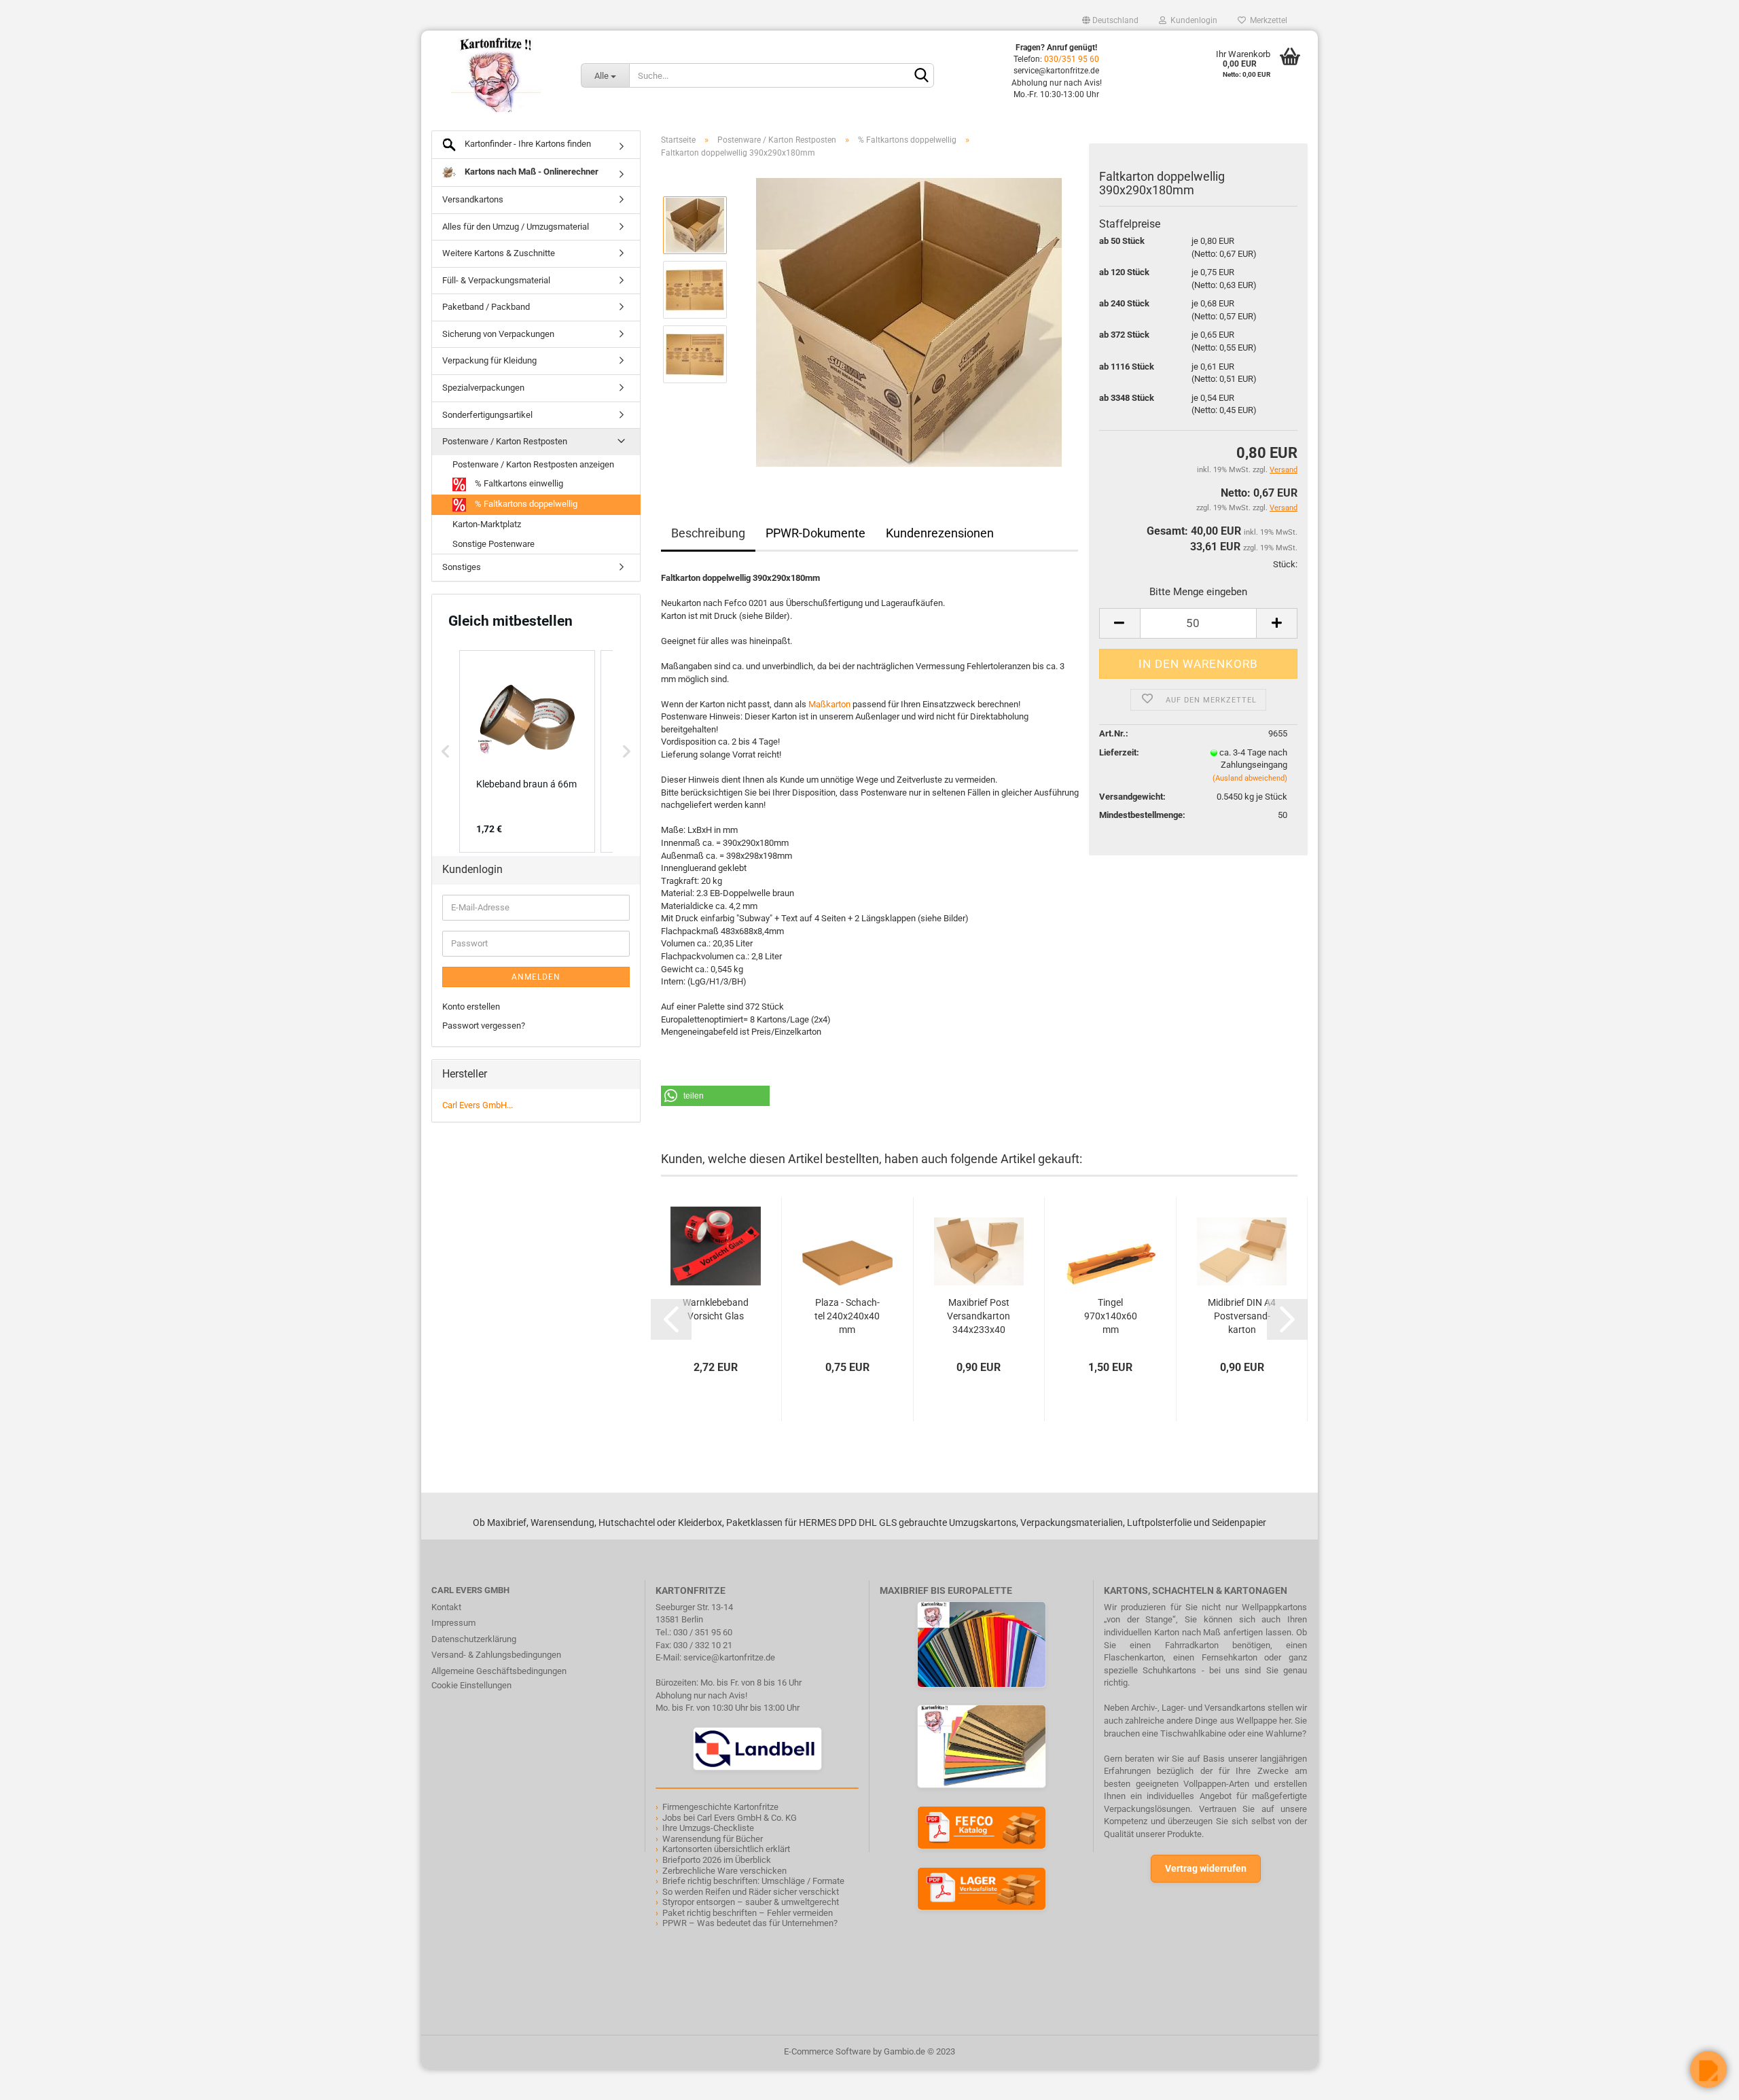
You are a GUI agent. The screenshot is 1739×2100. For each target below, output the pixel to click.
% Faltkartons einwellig (518, 484)
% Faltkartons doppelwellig (525, 504)
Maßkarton (829, 704)
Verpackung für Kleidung (489, 360)
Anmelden (536, 977)
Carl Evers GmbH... (478, 1105)
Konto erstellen (471, 1007)
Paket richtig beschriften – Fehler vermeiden (748, 1913)
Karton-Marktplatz (487, 524)
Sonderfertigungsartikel (487, 415)
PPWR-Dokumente (815, 533)
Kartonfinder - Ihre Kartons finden (527, 144)
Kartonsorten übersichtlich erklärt (726, 1849)
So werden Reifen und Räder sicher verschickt (751, 1892)
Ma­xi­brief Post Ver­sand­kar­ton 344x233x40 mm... (979, 1317)
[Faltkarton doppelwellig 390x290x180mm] (909, 322)
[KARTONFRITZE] (496, 75)
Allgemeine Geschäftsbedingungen (499, 1671)
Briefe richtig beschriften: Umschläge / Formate (753, 1881)
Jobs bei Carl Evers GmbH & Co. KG (730, 1818)
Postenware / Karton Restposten (505, 441)
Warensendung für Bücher (713, 1839)
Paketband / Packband (486, 307)
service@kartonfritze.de (729, 1657)
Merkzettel (1267, 20)
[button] (715, 1096)
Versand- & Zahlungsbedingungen (496, 1655)
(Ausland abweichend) (1250, 778)
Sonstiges (462, 567)
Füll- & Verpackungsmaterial (496, 280)
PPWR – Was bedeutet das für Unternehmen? (750, 1923)
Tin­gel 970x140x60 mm (1111, 1316)
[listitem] (527, 751)
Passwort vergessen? (484, 1026)
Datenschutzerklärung (474, 1639)
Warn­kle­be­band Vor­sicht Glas (716, 1309)
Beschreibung (708, 533)
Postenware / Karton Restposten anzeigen (533, 464)
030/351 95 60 (1072, 59)
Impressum (453, 1623)
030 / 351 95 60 (703, 1632)
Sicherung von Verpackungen (498, 334)
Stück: (1285, 564)
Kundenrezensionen (940, 533)
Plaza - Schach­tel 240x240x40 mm (847, 1316)
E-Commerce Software (827, 2051)
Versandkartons (473, 199)
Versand (1284, 508)
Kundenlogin (1192, 20)
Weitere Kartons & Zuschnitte (499, 253)
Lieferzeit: (1119, 752)
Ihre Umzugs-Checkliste (708, 1828)
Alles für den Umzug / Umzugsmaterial (516, 227)
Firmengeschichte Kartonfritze (720, 1807)
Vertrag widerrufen (1206, 1868)
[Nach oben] (37, 2080)
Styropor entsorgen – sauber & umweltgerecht (751, 1902)
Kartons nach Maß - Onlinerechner (531, 172)
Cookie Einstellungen (471, 1685)
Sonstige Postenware (494, 544)
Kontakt (446, 1607)
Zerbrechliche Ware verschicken (724, 1871)
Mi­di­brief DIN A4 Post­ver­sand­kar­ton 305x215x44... (1242, 1317)
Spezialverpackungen (483, 388)
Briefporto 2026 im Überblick (717, 1860)
